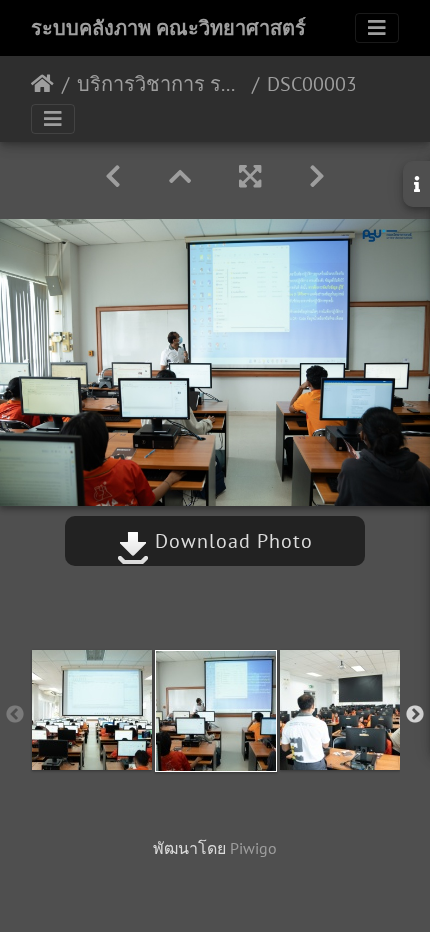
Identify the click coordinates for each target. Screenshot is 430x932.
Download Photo (231, 541)
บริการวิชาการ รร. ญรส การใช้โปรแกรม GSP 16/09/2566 (160, 84)
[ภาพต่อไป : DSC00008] (317, 176)
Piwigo (253, 848)
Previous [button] (15, 715)
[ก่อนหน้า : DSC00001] (113, 176)
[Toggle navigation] (377, 28)
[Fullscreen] (250, 176)
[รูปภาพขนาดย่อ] (180, 176)
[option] (92, 710)
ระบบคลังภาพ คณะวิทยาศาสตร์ (168, 28)
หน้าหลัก (42, 84)
